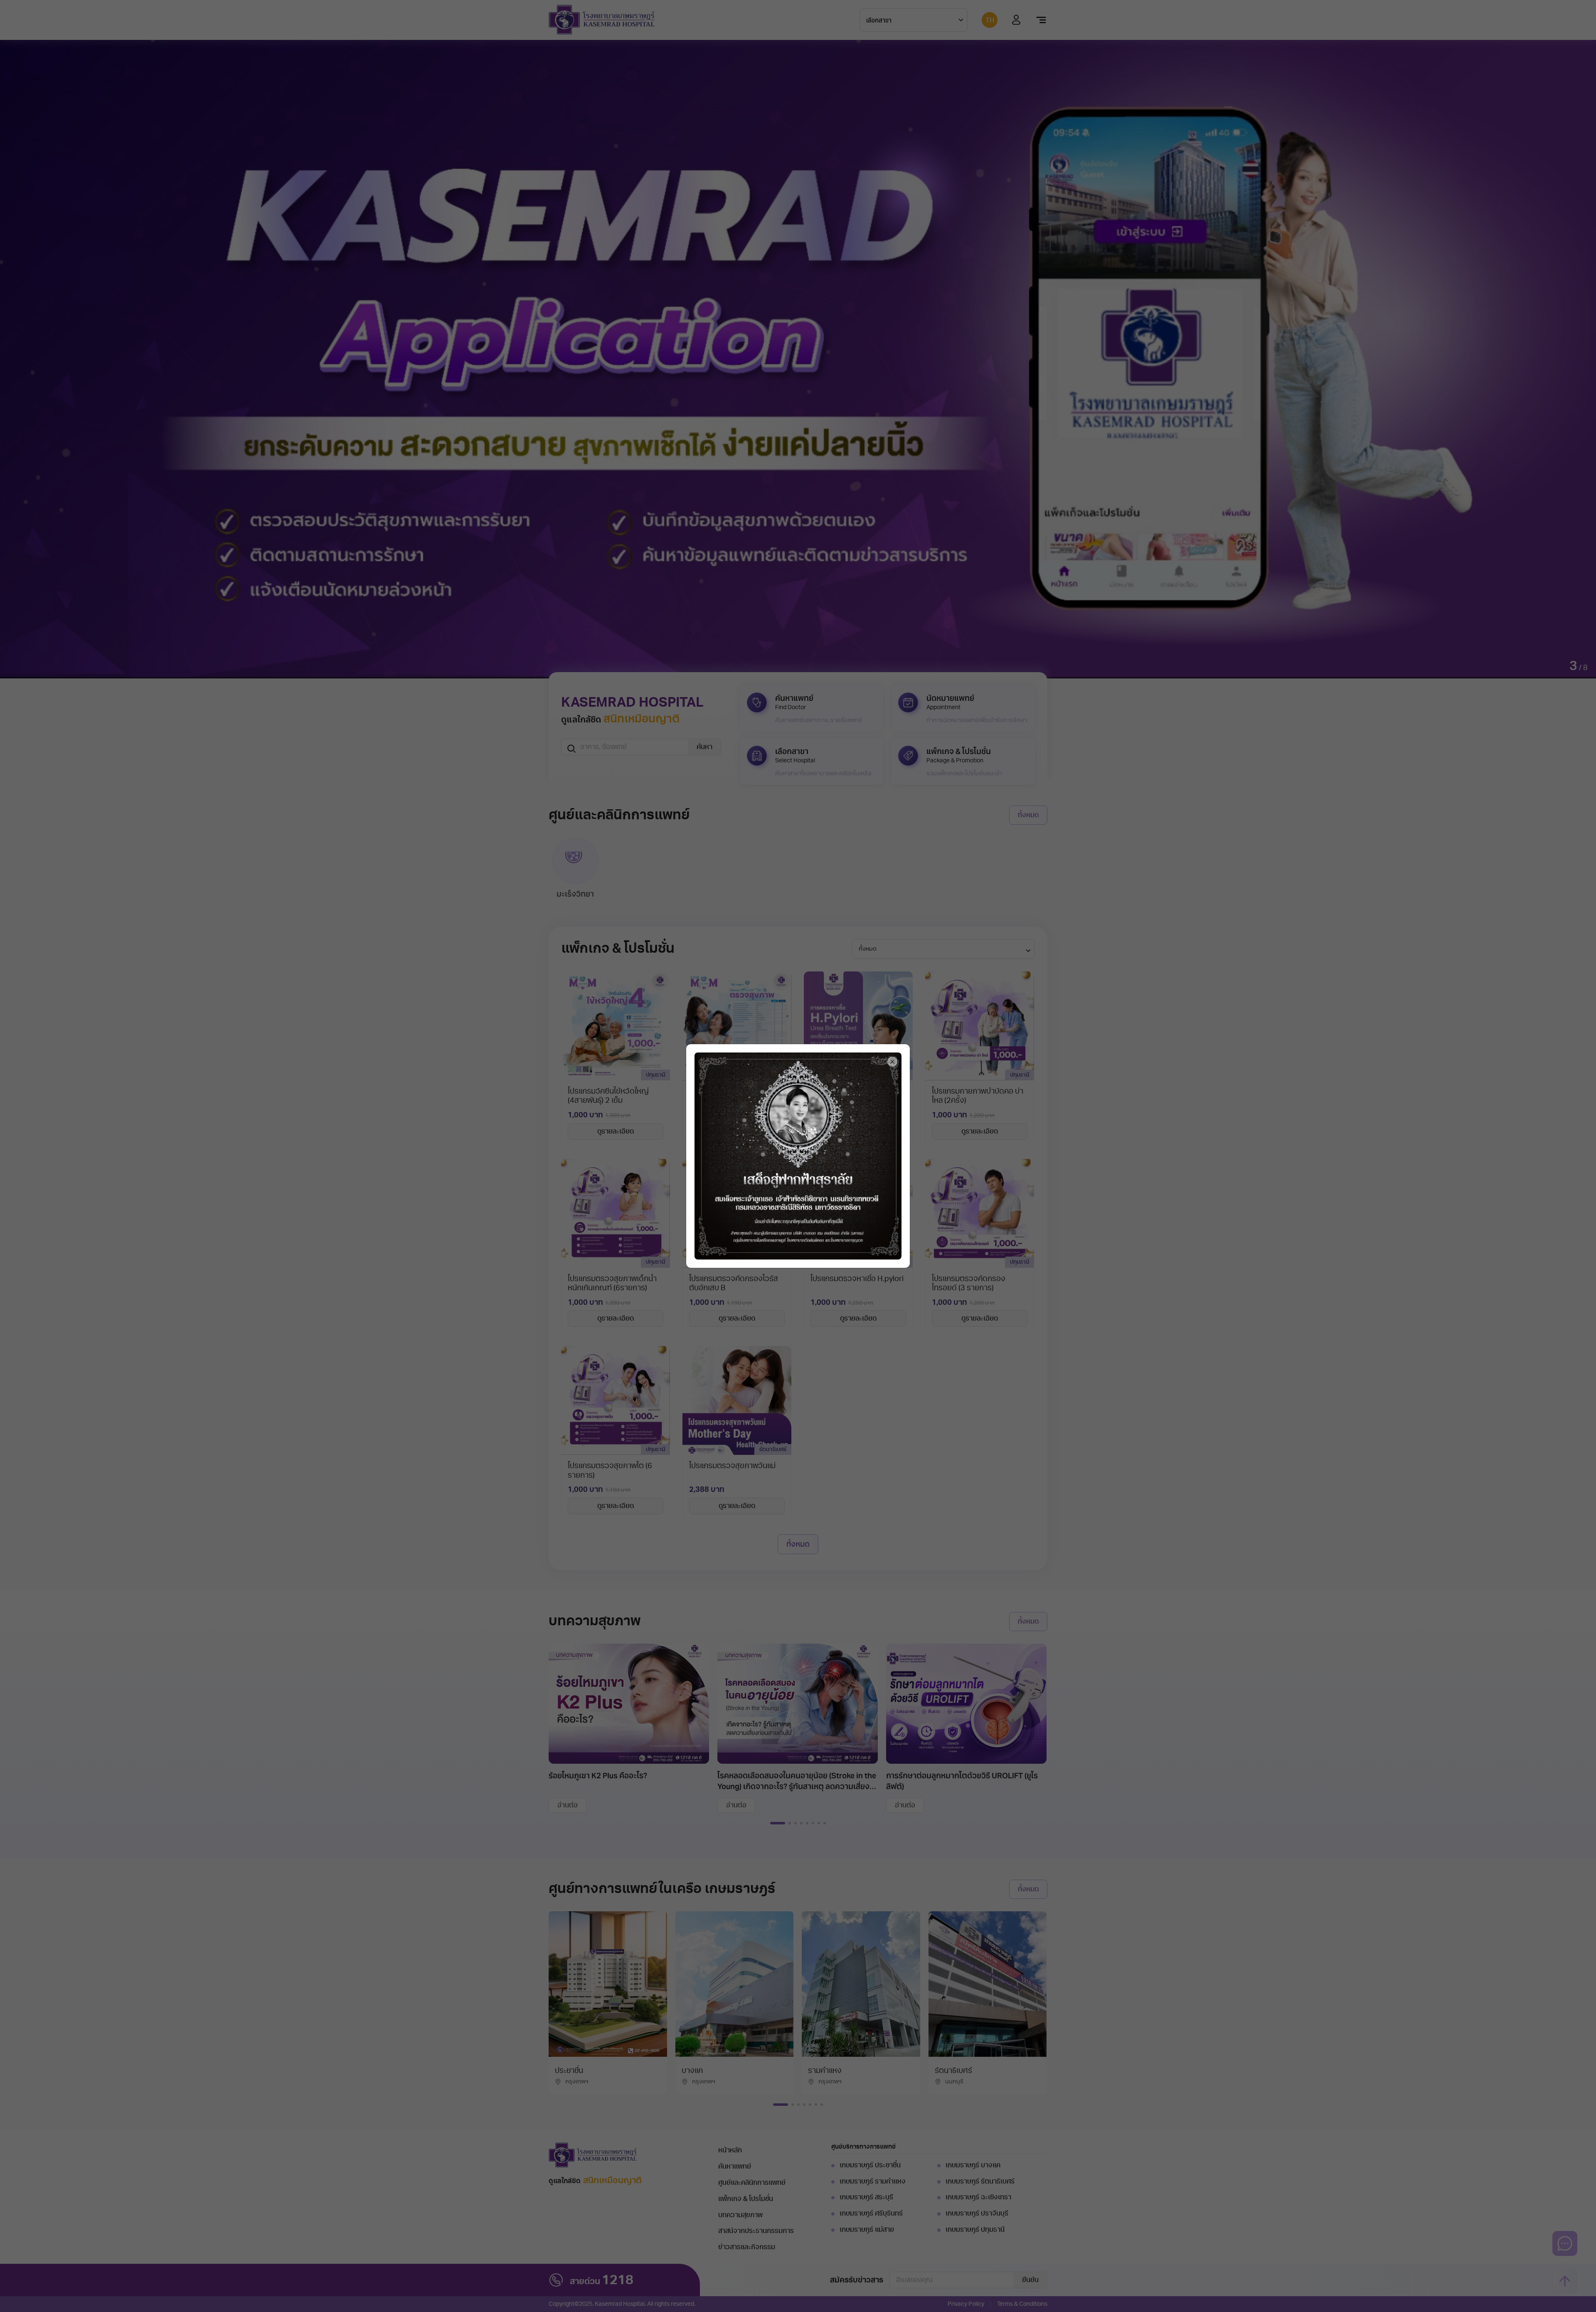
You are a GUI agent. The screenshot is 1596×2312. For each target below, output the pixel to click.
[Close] (892, 1062)
